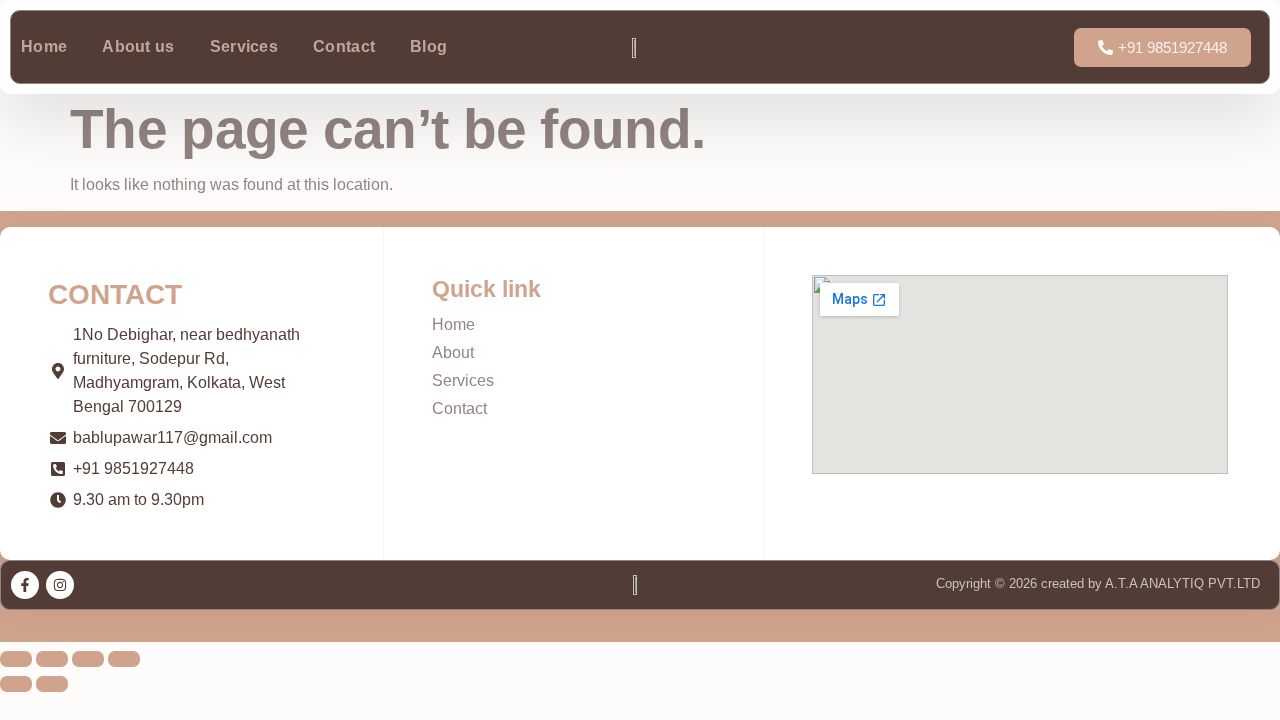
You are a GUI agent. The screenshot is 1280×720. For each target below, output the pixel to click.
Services (244, 46)
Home (44, 46)
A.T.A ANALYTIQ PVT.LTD (1181, 583)
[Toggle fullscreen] (52, 659)
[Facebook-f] (25, 585)
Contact (344, 46)
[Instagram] (60, 585)
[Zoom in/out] (16, 659)
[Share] (88, 659)
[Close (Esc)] (124, 659)
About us (138, 46)
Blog (428, 46)
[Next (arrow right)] (52, 684)
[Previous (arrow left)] (16, 684)
